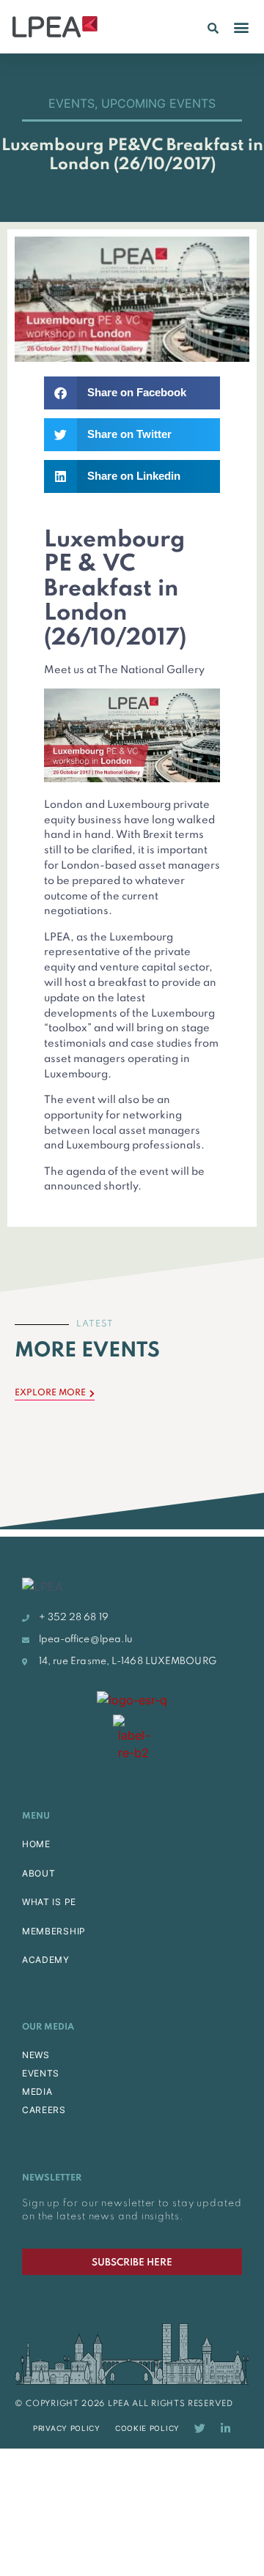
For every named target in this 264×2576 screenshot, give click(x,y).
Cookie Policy (147, 2428)
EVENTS (41, 2073)
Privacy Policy (67, 2428)
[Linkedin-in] (225, 2428)
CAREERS (44, 2110)
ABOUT (39, 1873)
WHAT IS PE (49, 1902)
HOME (36, 1844)
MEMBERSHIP (54, 1931)
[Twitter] (200, 2428)
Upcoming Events (158, 103)
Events (71, 103)
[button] (213, 28)
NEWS (36, 2055)
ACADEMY (46, 1960)
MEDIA (37, 2091)
